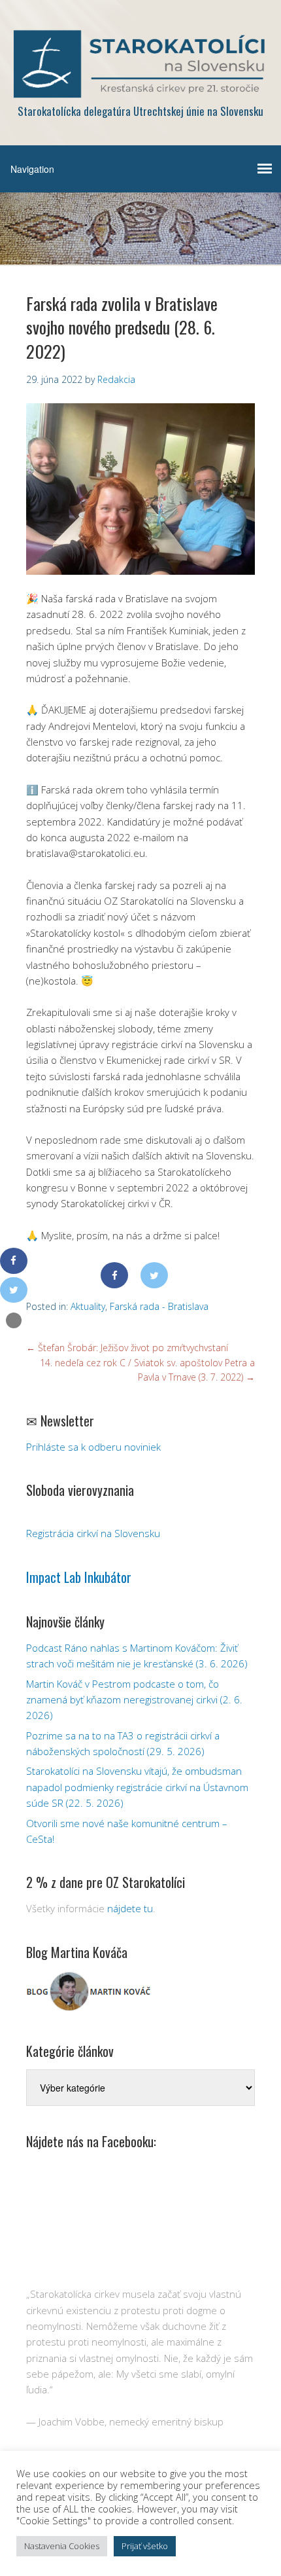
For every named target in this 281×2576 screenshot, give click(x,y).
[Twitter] (154, 1275)
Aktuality (88, 1306)
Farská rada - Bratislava (159, 1306)
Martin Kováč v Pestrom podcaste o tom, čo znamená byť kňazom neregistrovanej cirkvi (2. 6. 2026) (134, 1700)
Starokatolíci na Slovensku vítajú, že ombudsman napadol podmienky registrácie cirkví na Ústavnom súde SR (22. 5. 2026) (137, 1787)
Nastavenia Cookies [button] (62, 2546)
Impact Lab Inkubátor (79, 1577)
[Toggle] (14, 1320)
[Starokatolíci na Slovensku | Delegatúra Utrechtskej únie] (140, 89)
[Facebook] (114, 1275)
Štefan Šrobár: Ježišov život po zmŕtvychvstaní (127, 1348)
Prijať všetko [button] (145, 2546)
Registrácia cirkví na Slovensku (93, 1533)
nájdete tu (130, 1908)
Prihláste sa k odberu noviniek (93, 1447)
